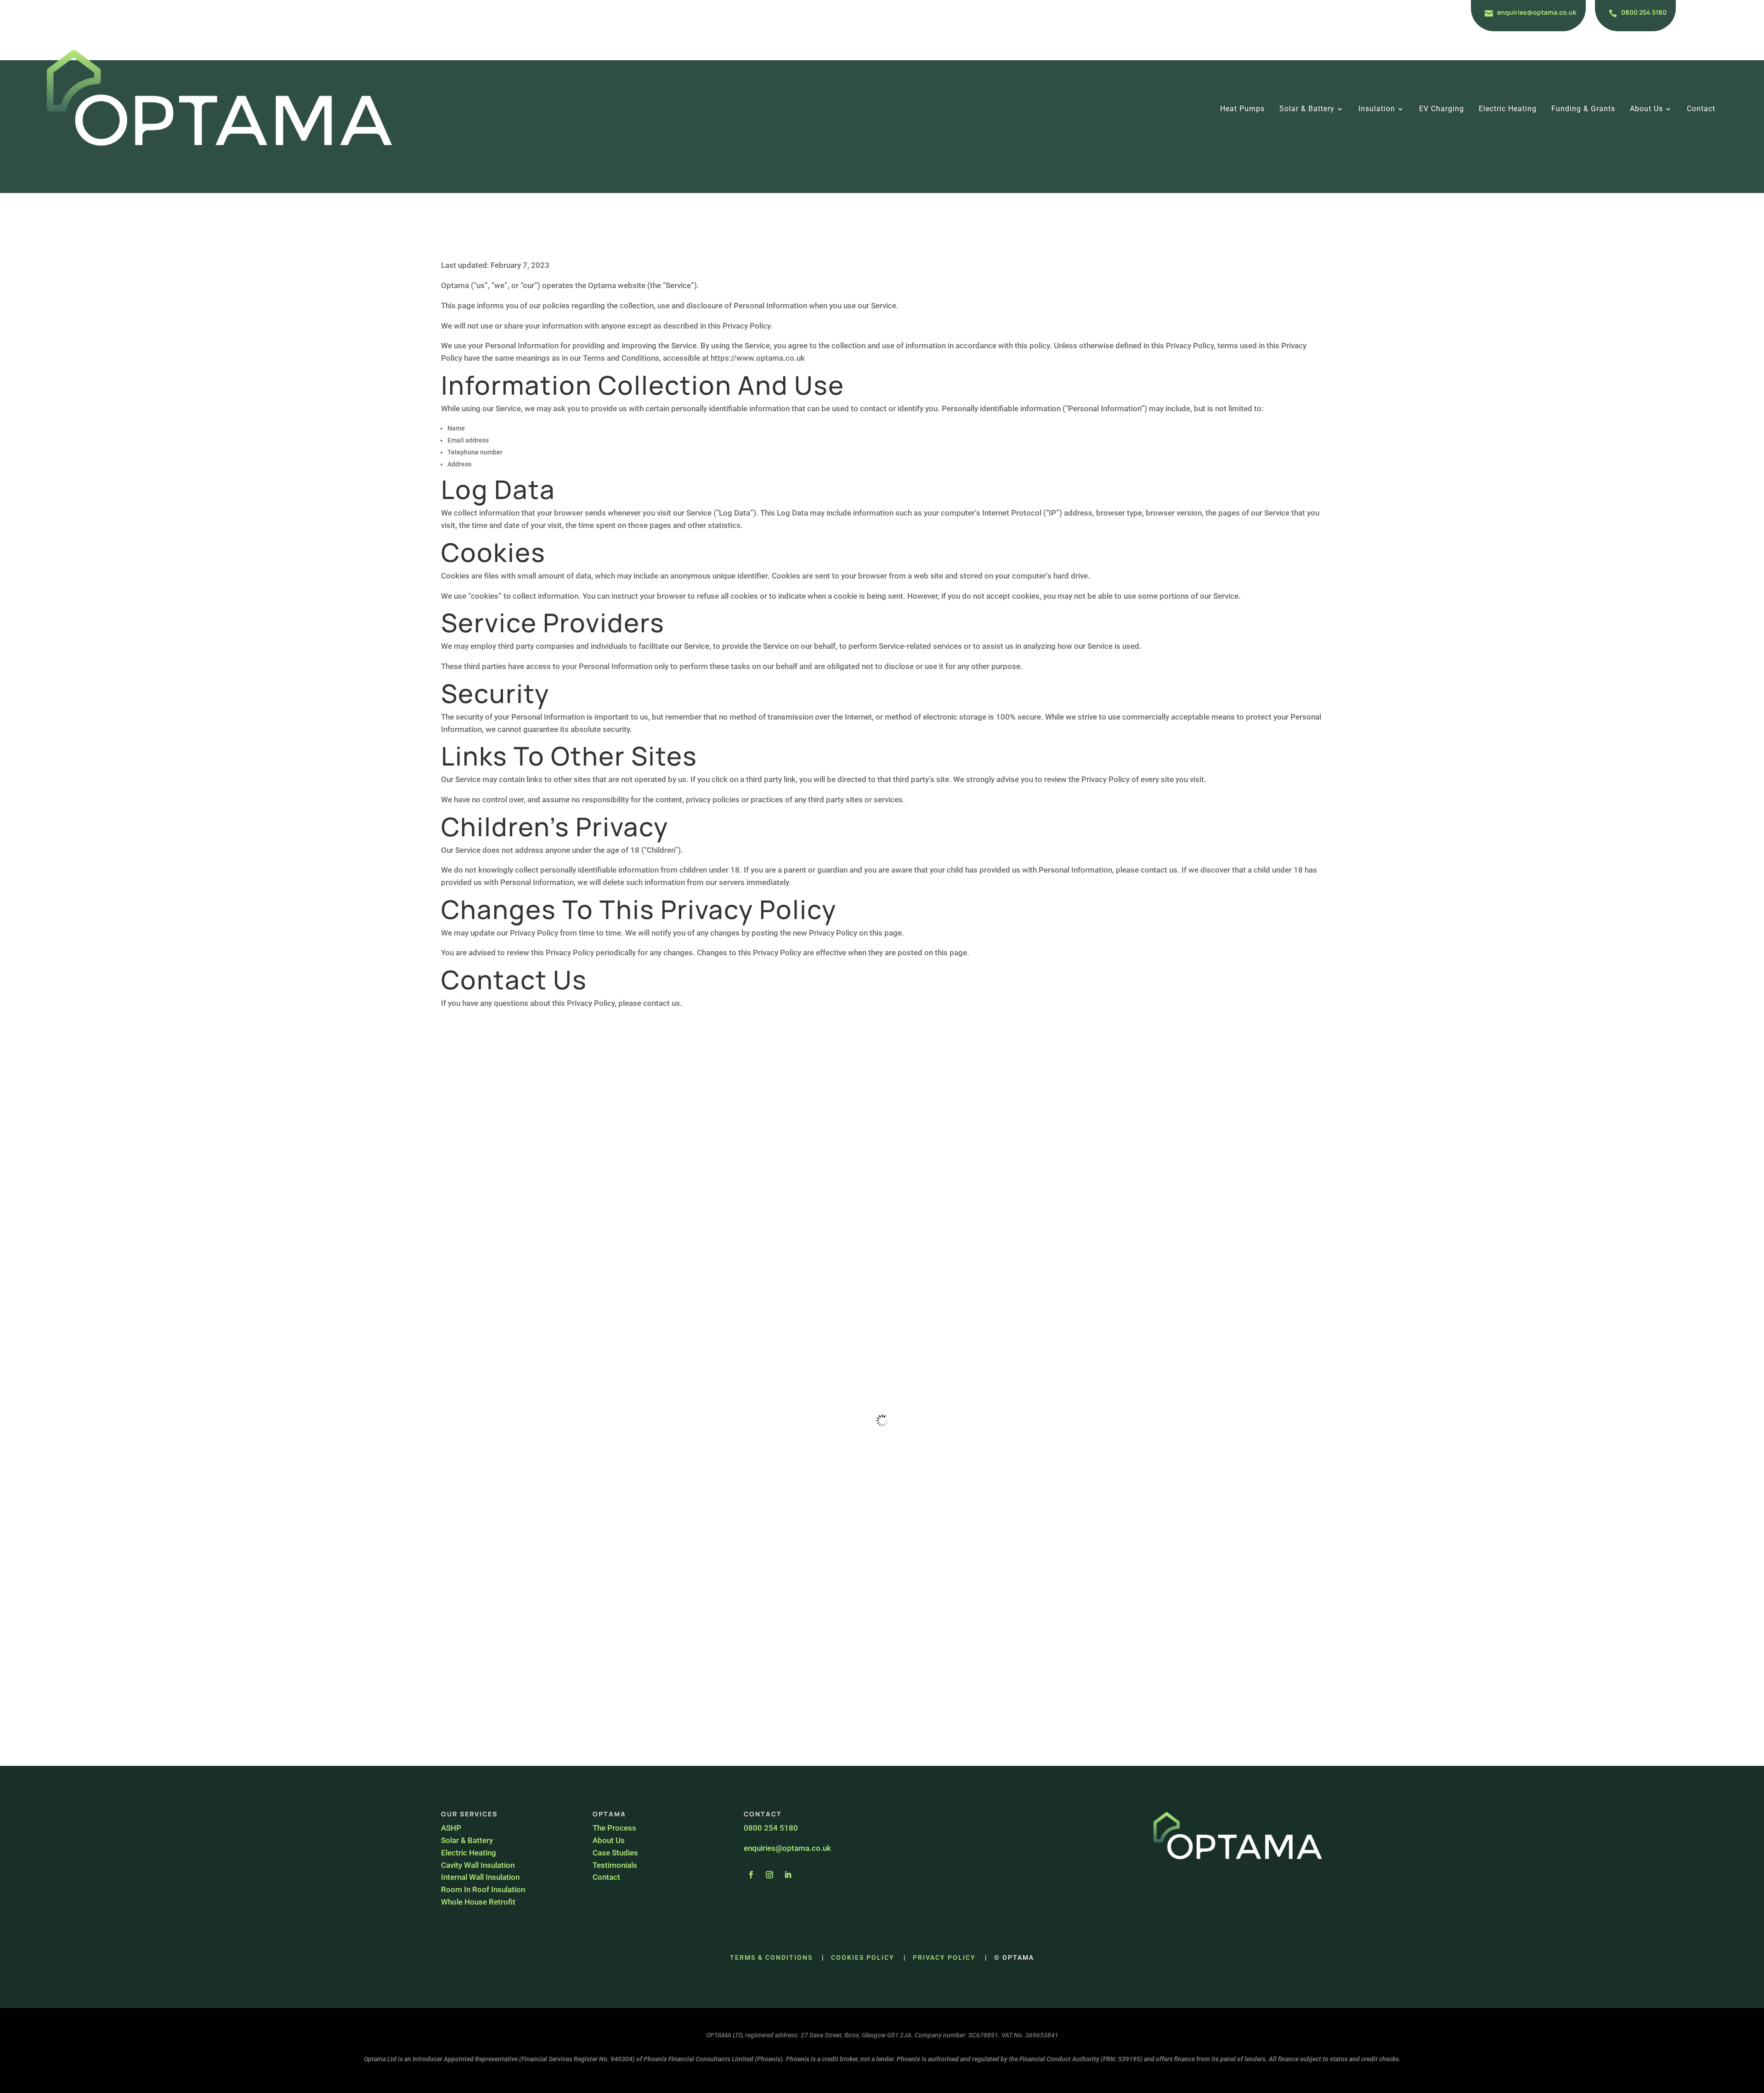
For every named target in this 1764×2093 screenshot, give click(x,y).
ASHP (451, 1828)
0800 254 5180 (1644, 12)
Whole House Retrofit (478, 1902)
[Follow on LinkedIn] (788, 1875)
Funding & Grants (1583, 109)
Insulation (1377, 109)
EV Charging (1442, 109)
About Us (1646, 109)
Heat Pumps (1242, 109)
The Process (614, 1828)
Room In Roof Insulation (483, 1889)
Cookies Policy (863, 1958)
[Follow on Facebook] (751, 1875)
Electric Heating (1508, 109)
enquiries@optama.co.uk (1537, 12)
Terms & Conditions (771, 1958)
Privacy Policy (944, 1958)
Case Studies (615, 1853)
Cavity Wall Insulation (479, 1865)
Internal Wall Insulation (480, 1877)
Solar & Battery (1307, 109)
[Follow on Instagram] (769, 1875)
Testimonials (615, 1865)
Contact (1701, 109)
